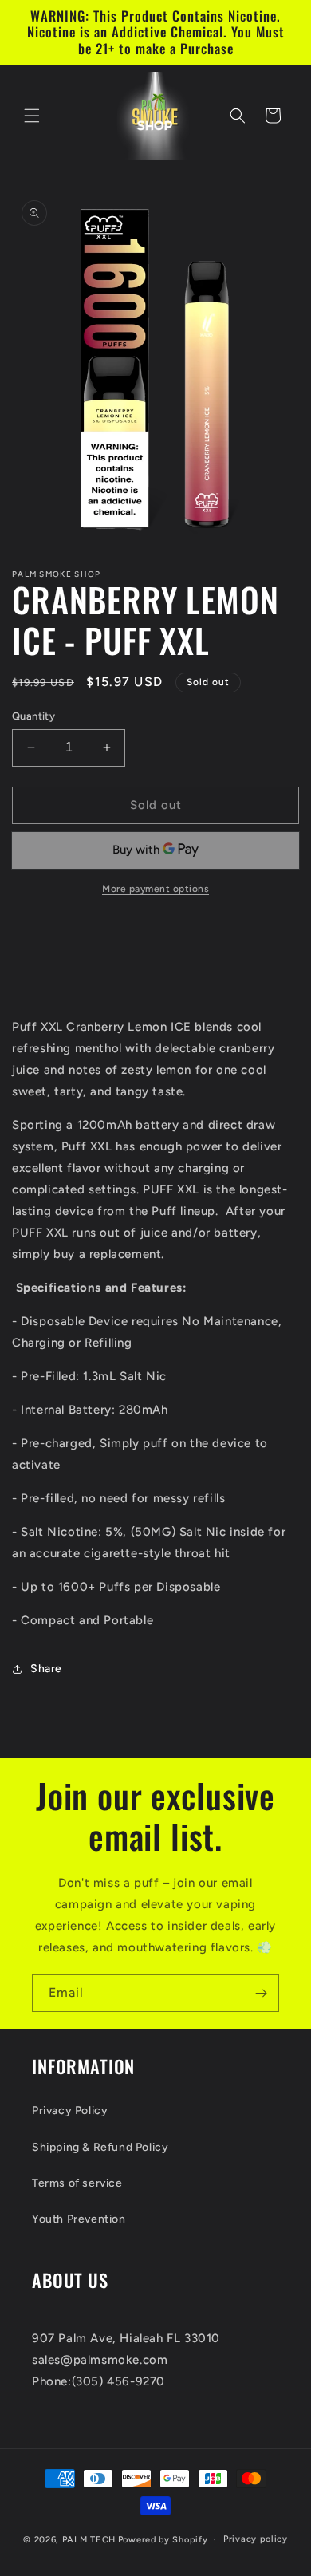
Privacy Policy (70, 2111)
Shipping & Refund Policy (100, 2147)
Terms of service (77, 2183)
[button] (32, 116)
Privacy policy (256, 2539)
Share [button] (46, 1669)
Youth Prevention (79, 2219)
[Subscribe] (261, 1993)
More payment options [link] (155, 889)
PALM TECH (89, 2540)
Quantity (33, 716)
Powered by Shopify (163, 2540)
